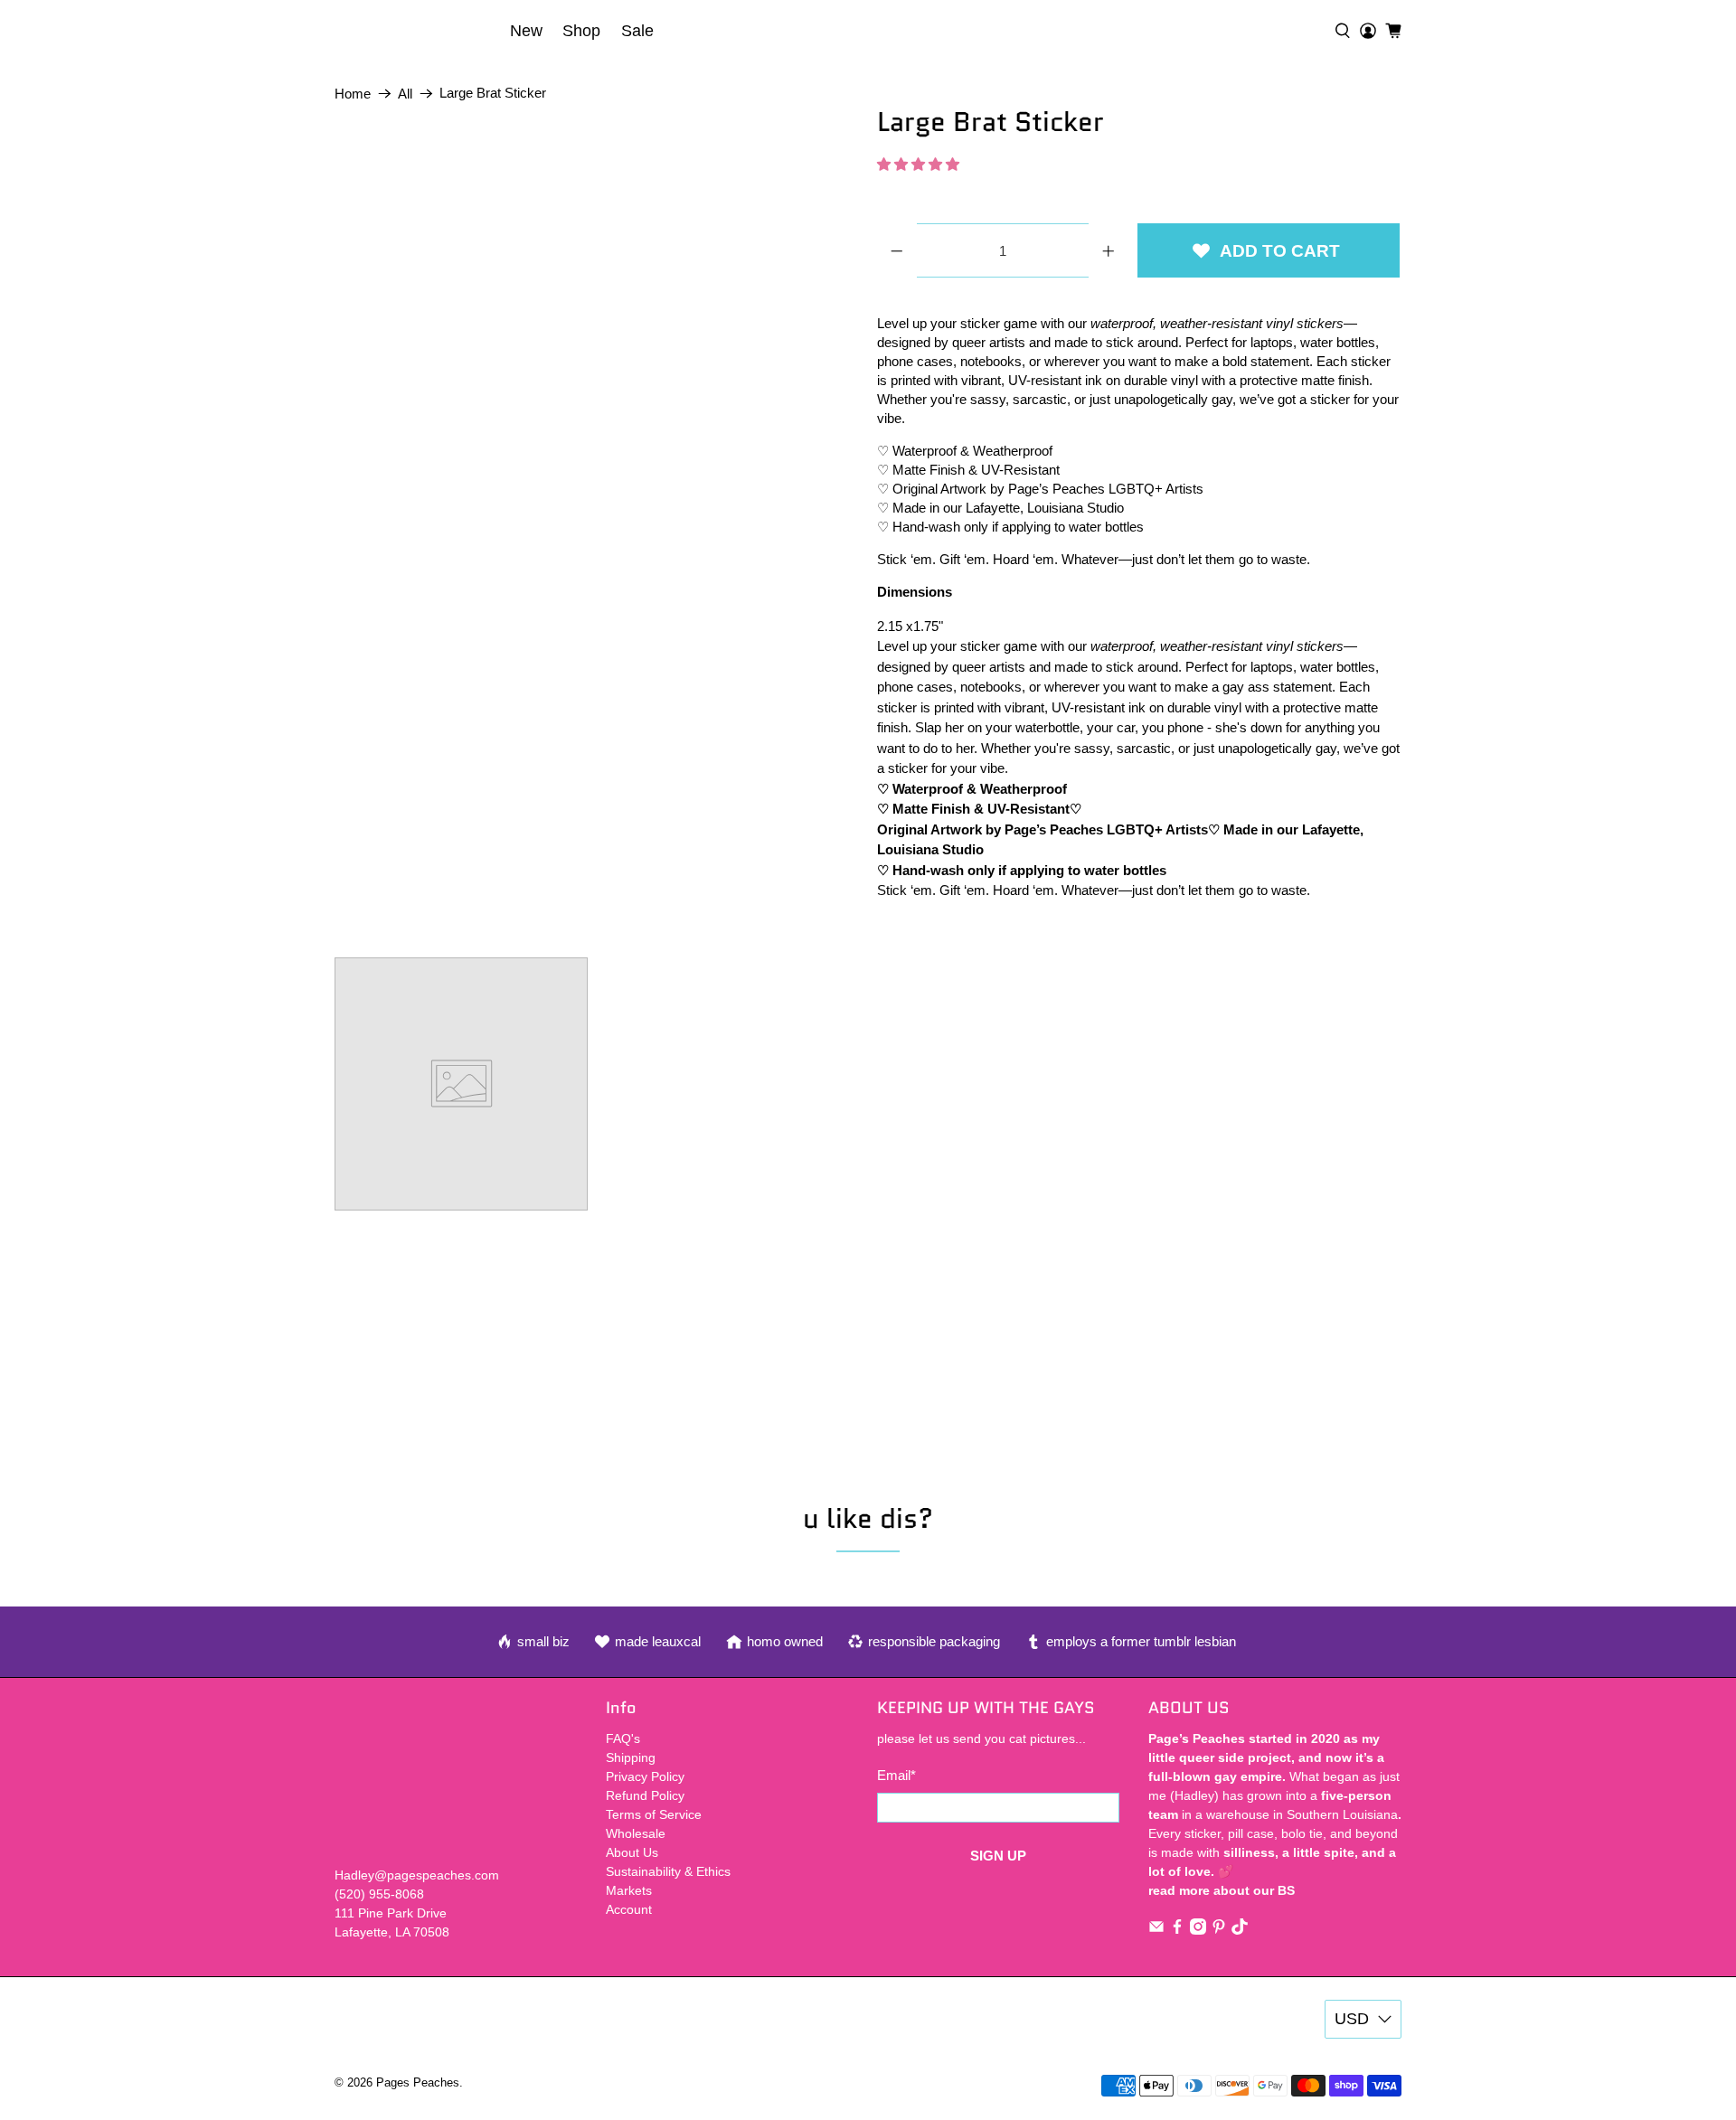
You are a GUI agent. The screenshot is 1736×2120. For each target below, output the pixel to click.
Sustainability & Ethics (668, 1871)
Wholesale (636, 1833)
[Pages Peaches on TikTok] (1240, 1930)
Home (353, 94)
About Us (632, 1852)
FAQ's (623, 1738)
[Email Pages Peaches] (1156, 1930)
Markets (629, 1890)
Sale (637, 31)
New (526, 31)
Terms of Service (654, 1814)
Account (629, 1909)
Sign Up (998, 1856)
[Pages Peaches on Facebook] (1177, 1930)
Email (896, 1775)
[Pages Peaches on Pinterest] (1219, 1930)
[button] (918, 164)
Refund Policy (645, 1795)
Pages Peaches (418, 2083)
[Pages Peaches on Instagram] (1198, 1930)
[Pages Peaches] (417, 31)
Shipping (631, 1757)
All (405, 94)
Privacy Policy (645, 1776)
